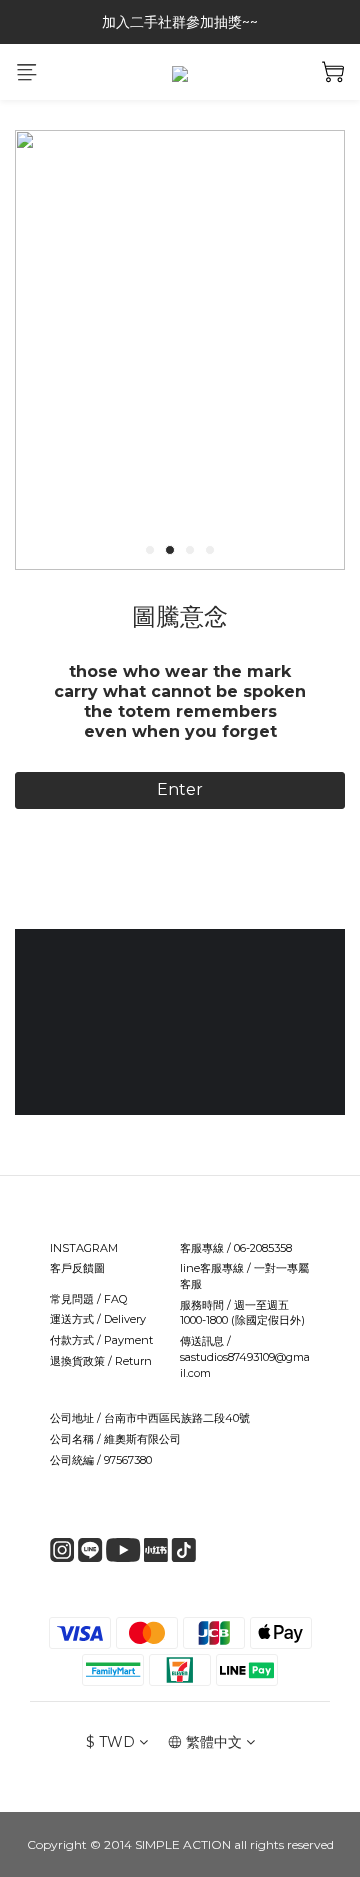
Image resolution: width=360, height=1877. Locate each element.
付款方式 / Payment (101, 1340)
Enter (180, 789)
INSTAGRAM (84, 1248)
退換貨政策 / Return (101, 1361)
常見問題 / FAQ (88, 1299)
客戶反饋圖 (77, 1268)
